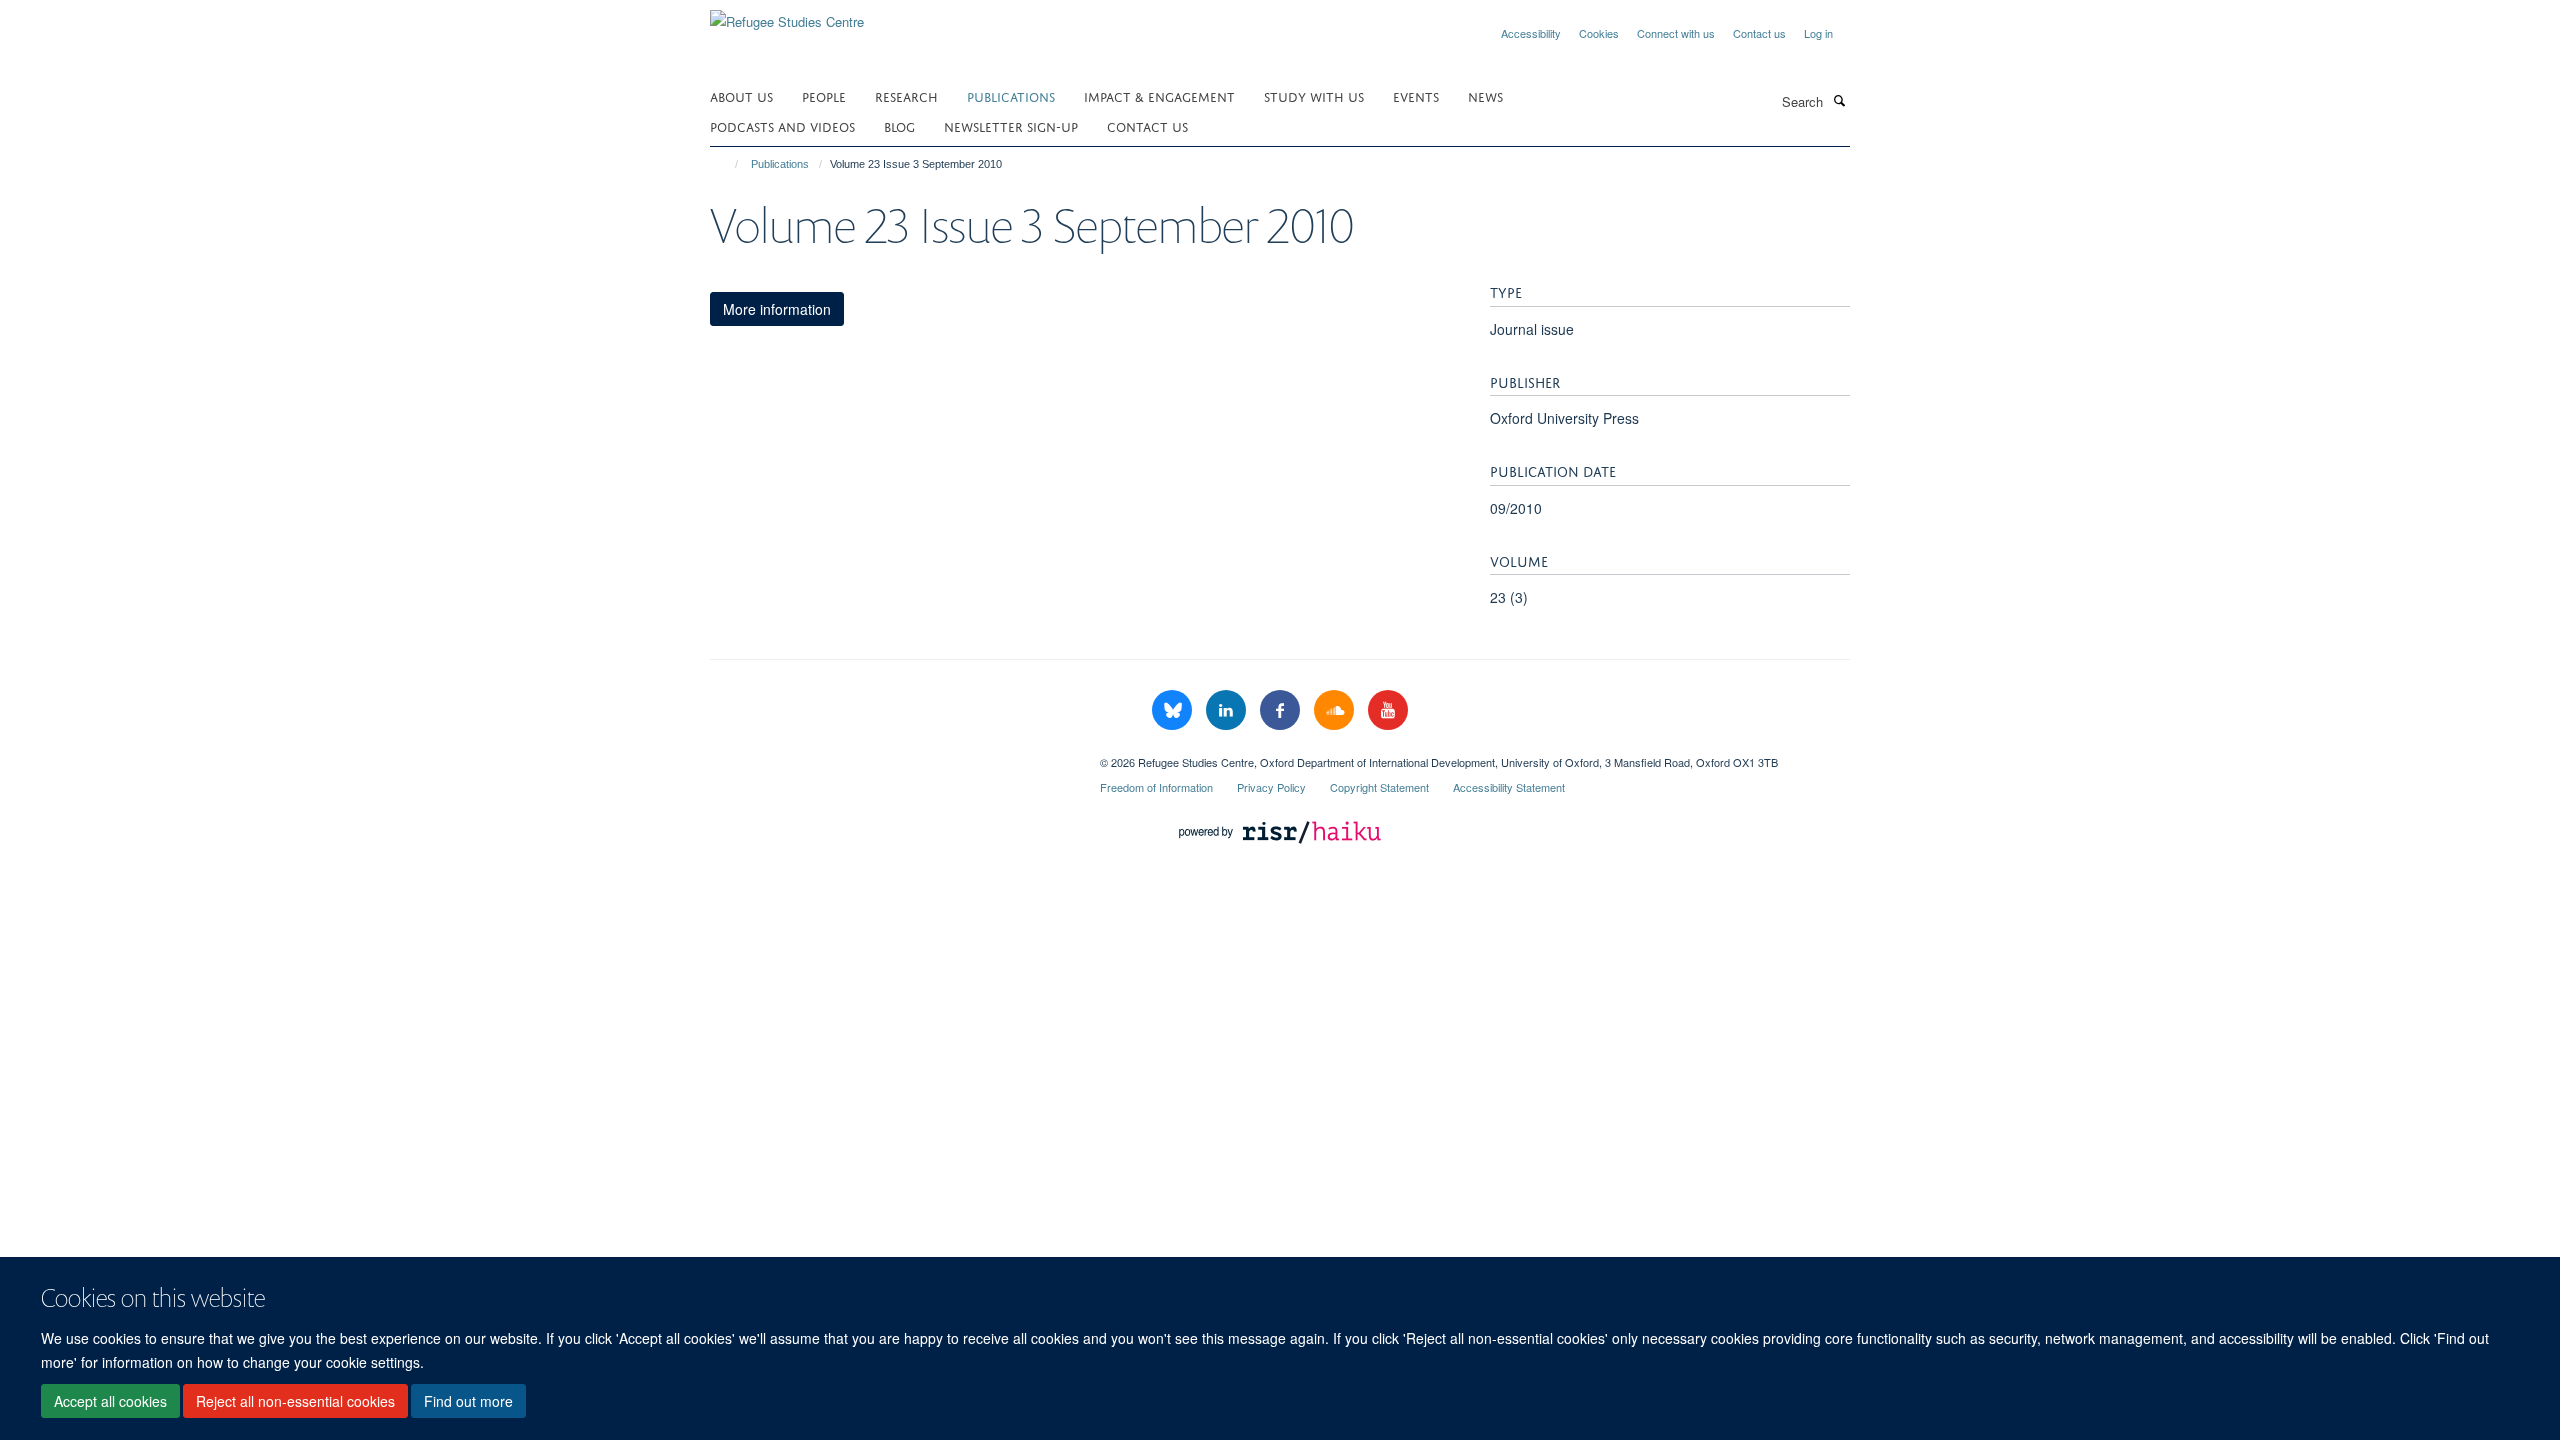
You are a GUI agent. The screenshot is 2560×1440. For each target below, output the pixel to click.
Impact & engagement (1159, 95)
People (824, 95)
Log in (1818, 33)
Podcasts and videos (782, 125)
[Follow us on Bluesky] (1174, 710)
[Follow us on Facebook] (1282, 710)
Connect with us (1676, 33)
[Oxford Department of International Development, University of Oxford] (890, 755)
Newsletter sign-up (1011, 125)
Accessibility (1531, 33)
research (906, 95)
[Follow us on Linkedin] (1228, 710)
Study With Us (1314, 95)
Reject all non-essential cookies (295, 1401)
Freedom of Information (1156, 787)
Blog (899, 125)
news (1485, 95)
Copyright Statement (1379, 787)
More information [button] (777, 309)
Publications (1011, 95)
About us (741, 95)
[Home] (727, 164)
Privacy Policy (1271, 787)
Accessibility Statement (1509, 787)
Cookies (1599, 33)
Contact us (1759, 33)
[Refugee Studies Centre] (787, 14)
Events (1416, 95)
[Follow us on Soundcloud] (1336, 710)
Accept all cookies (110, 1401)
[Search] (1839, 100)
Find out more (468, 1401)
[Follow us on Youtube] (1388, 710)
